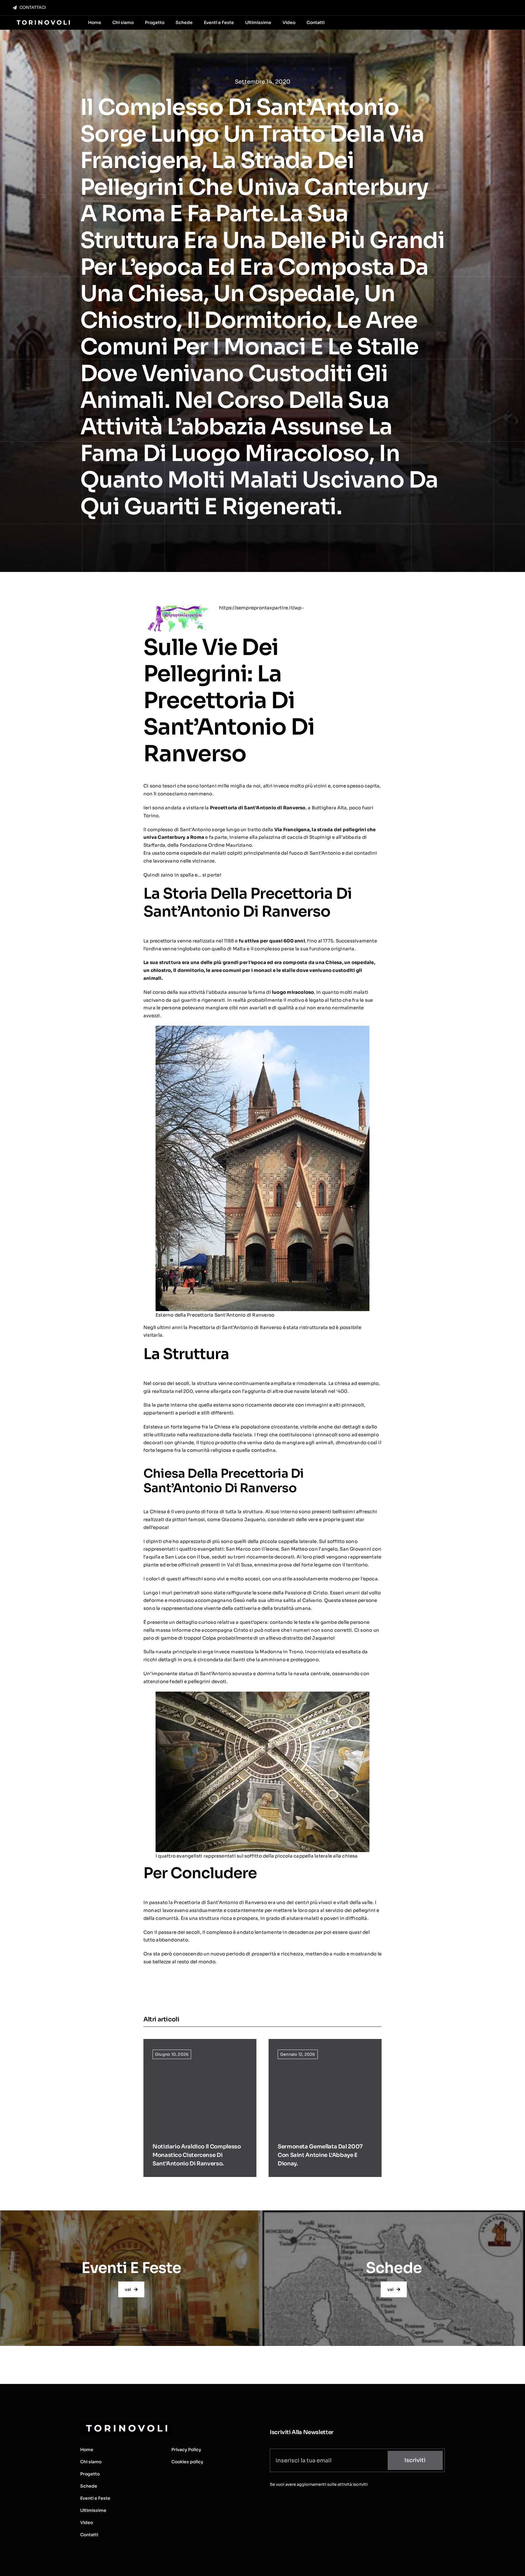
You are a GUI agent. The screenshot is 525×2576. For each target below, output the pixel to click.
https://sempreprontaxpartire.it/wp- (262, 608)
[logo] (43, 21)
